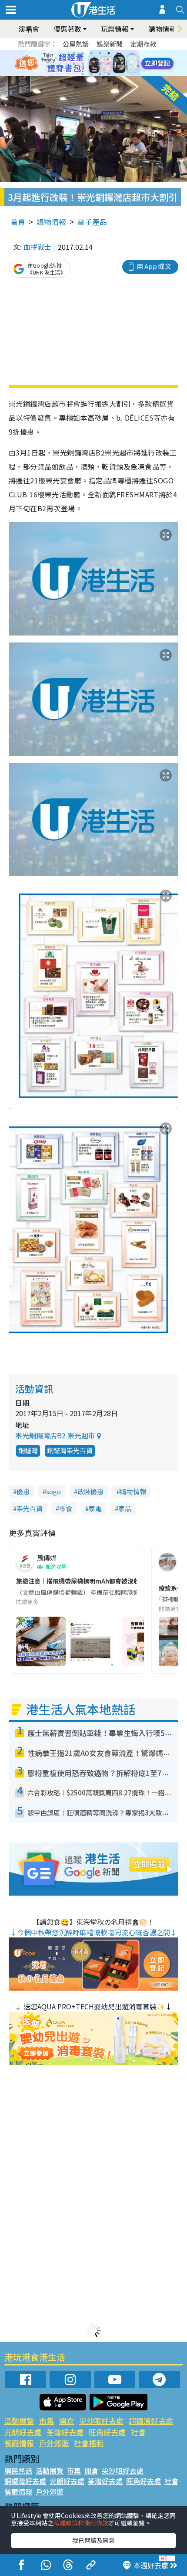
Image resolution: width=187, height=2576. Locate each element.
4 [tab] (100, 53)
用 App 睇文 (154, 266)
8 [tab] (83, 64)
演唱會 (29, 29)
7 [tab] (74, 64)
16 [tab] (109, 74)
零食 (66, 1508)
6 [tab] (117, 53)
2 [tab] (83, 53)
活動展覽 (19, 2421)
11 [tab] (109, 64)
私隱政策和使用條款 (81, 2523)
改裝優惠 (90, 1491)
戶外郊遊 (54, 2443)
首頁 (18, 222)
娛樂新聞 (110, 44)
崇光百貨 (30, 1508)
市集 (47, 2421)
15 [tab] (100, 74)
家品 (125, 1508)
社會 (138, 2432)
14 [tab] (91, 74)
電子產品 (92, 222)
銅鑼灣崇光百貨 (70, 1450)
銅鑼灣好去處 (151, 2421)
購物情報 (51, 222)
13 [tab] (83, 74)
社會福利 (89, 2443)
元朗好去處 (23, 2432)
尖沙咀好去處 (101, 2421)
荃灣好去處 (65, 2432)
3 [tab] (91, 53)
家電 (95, 1508)
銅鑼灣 (28, 1450)
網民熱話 (18, 2471)
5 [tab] (109, 53)
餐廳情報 (19, 2443)
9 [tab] (91, 64)
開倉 (67, 2421)
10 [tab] (100, 64)
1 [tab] (74, 53)
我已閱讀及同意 (93, 2540)
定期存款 (144, 44)
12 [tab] (117, 64)
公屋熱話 (76, 44)
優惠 (23, 1491)
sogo (53, 1491)
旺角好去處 (107, 2432)
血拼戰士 (37, 247)
